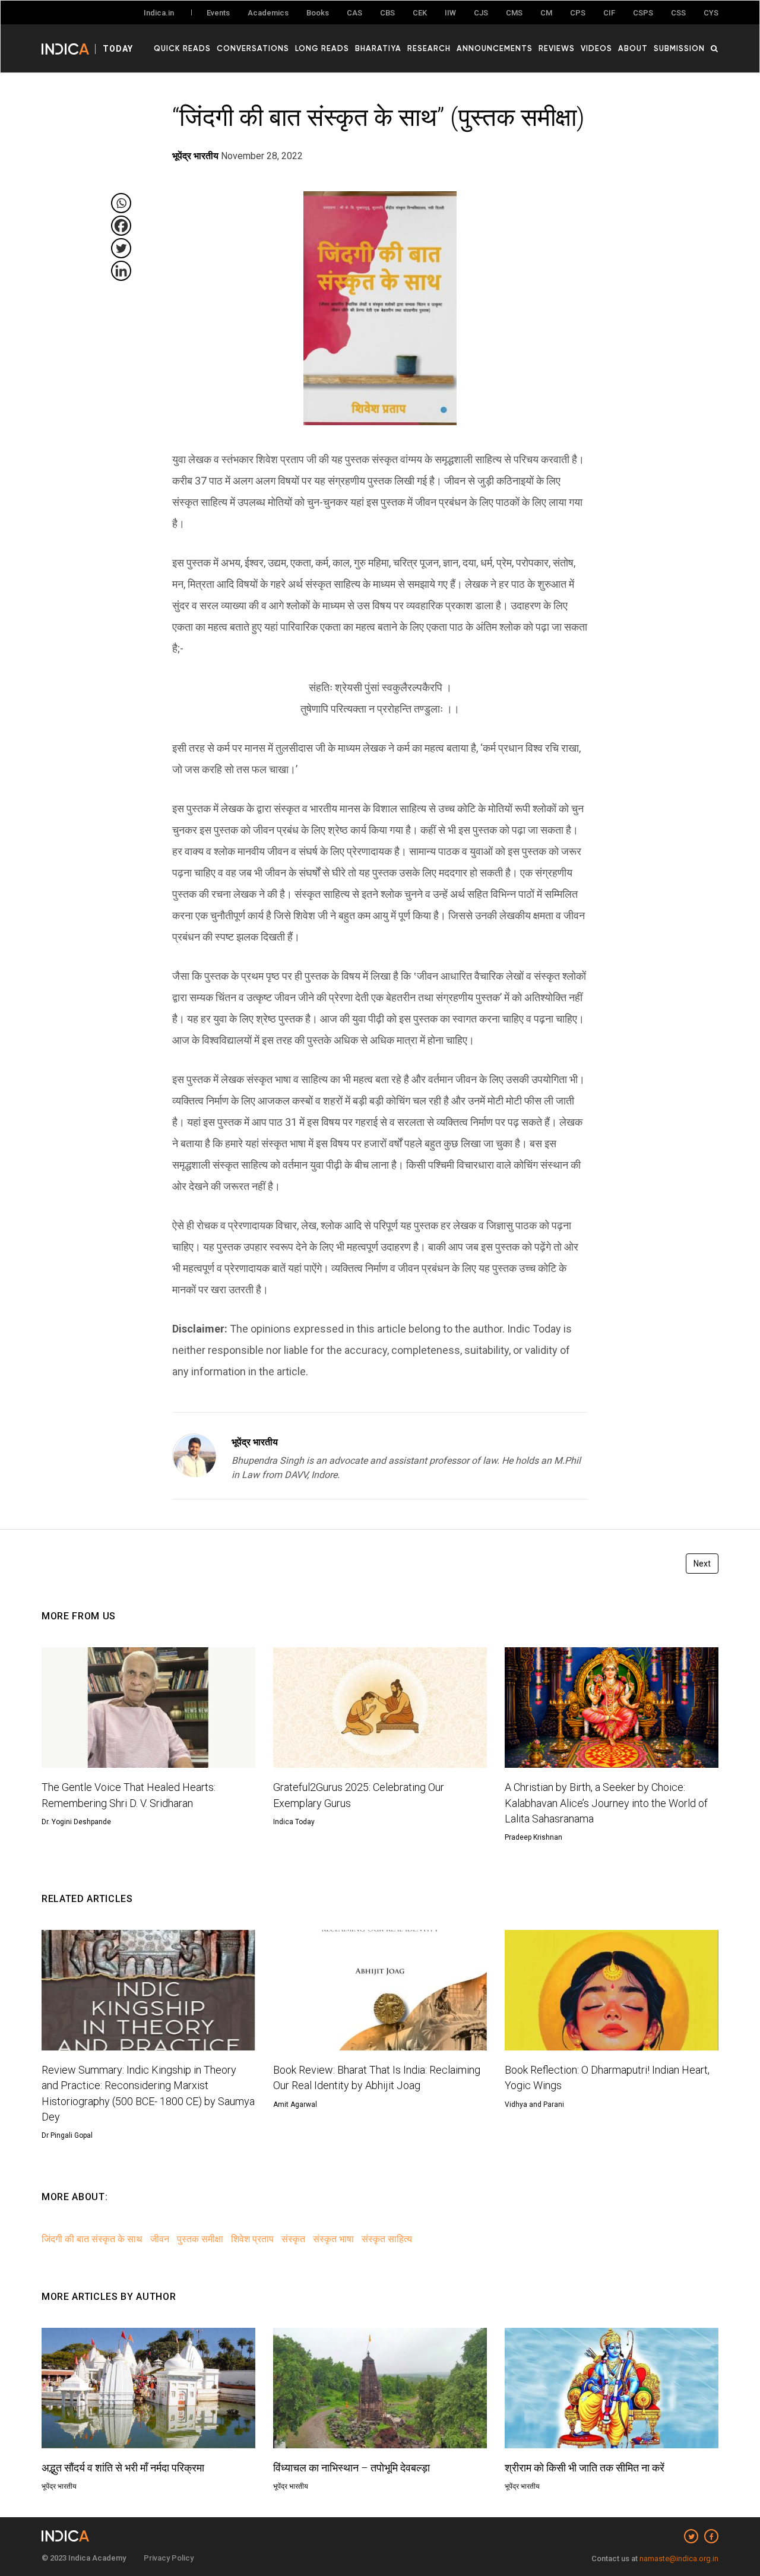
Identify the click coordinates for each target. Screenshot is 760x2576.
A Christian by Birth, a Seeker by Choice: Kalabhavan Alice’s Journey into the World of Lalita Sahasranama (606, 1803)
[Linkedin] (121, 271)
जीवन (160, 2239)
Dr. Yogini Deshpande (76, 1822)
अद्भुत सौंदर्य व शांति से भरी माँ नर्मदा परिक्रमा (123, 2468)
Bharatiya (378, 48)
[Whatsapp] (121, 203)
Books (318, 13)
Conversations (253, 48)
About (633, 48)
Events (218, 13)
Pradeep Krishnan (533, 1837)
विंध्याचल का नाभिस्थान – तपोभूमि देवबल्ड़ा (351, 2468)
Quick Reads (182, 48)
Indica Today (294, 1822)
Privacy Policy (169, 2558)
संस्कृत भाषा (333, 2239)
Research (429, 48)
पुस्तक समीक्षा (200, 2239)
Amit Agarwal (295, 2105)
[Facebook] (121, 226)
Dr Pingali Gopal (67, 2135)
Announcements (495, 48)
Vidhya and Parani (534, 2105)
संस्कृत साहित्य (387, 2239)
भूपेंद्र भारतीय (255, 1442)
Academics (268, 13)
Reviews (557, 48)
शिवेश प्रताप (252, 2239)
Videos (596, 48)
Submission (679, 48)
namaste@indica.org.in (679, 2558)
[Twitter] (121, 248)
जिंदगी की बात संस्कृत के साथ (92, 2239)
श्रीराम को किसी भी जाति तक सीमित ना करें (585, 2468)
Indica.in (159, 13)
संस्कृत (293, 2239)
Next (702, 1564)
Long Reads (322, 48)
